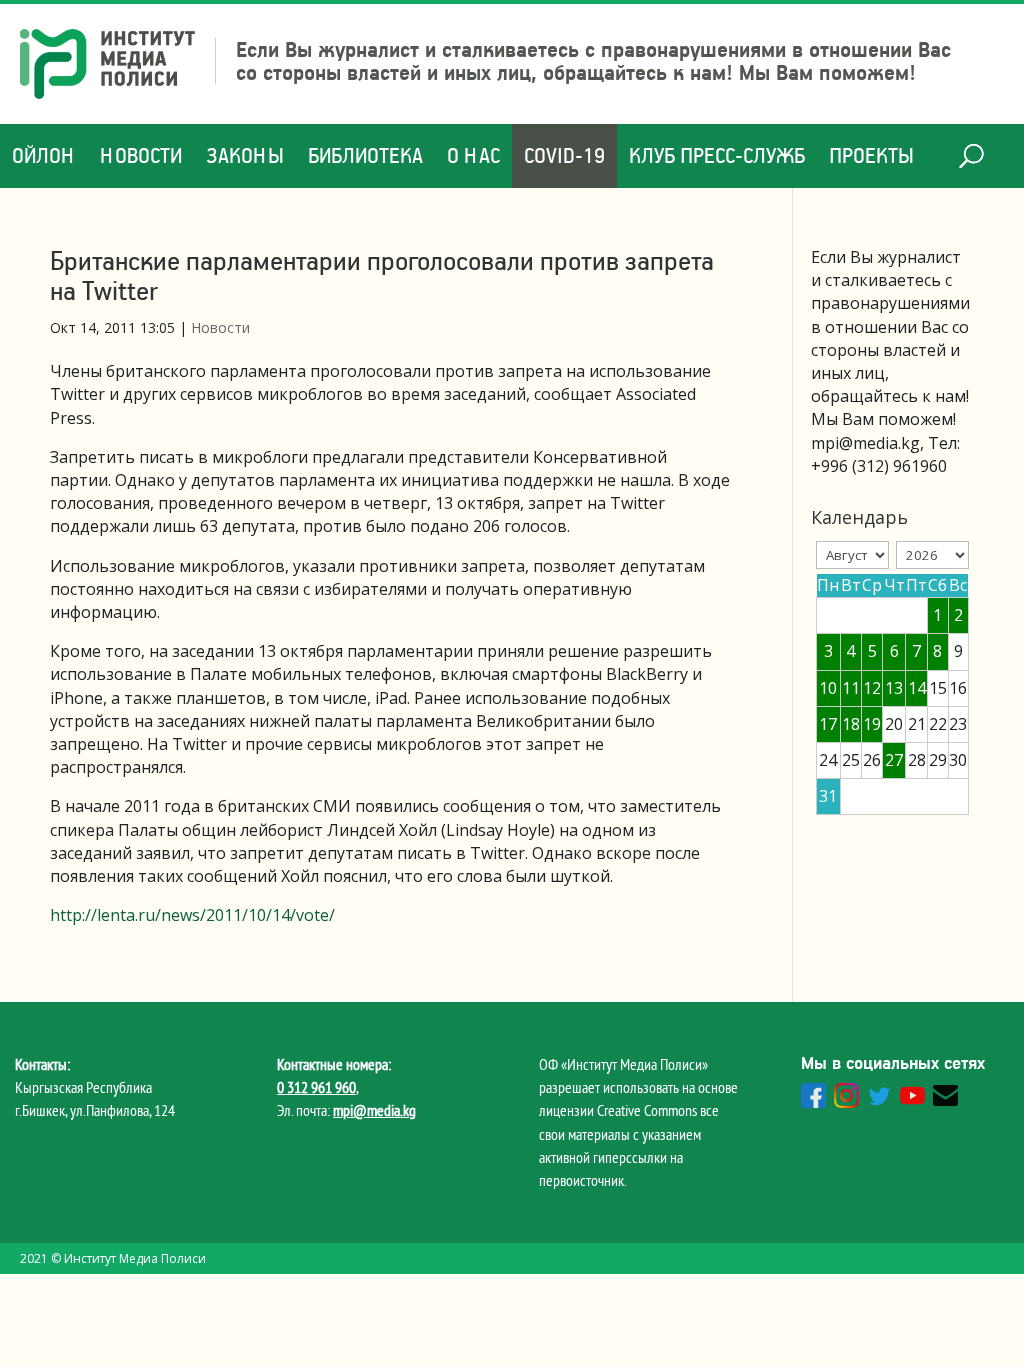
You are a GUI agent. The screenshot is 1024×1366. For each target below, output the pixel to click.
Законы (245, 155)
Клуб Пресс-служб (717, 155)
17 (828, 724)
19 (872, 724)
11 (851, 688)
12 (872, 688)
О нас (473, 155)
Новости (141, 155)
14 (917, 688)
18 (851, 724)
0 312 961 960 (316, 1087)
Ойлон (44, 155)
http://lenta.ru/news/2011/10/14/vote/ (192, 915)
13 (894, 688)
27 (894, 760)
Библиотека (365, 155)
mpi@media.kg (374, 1110)
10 (828, 688)
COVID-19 (564, 155)
